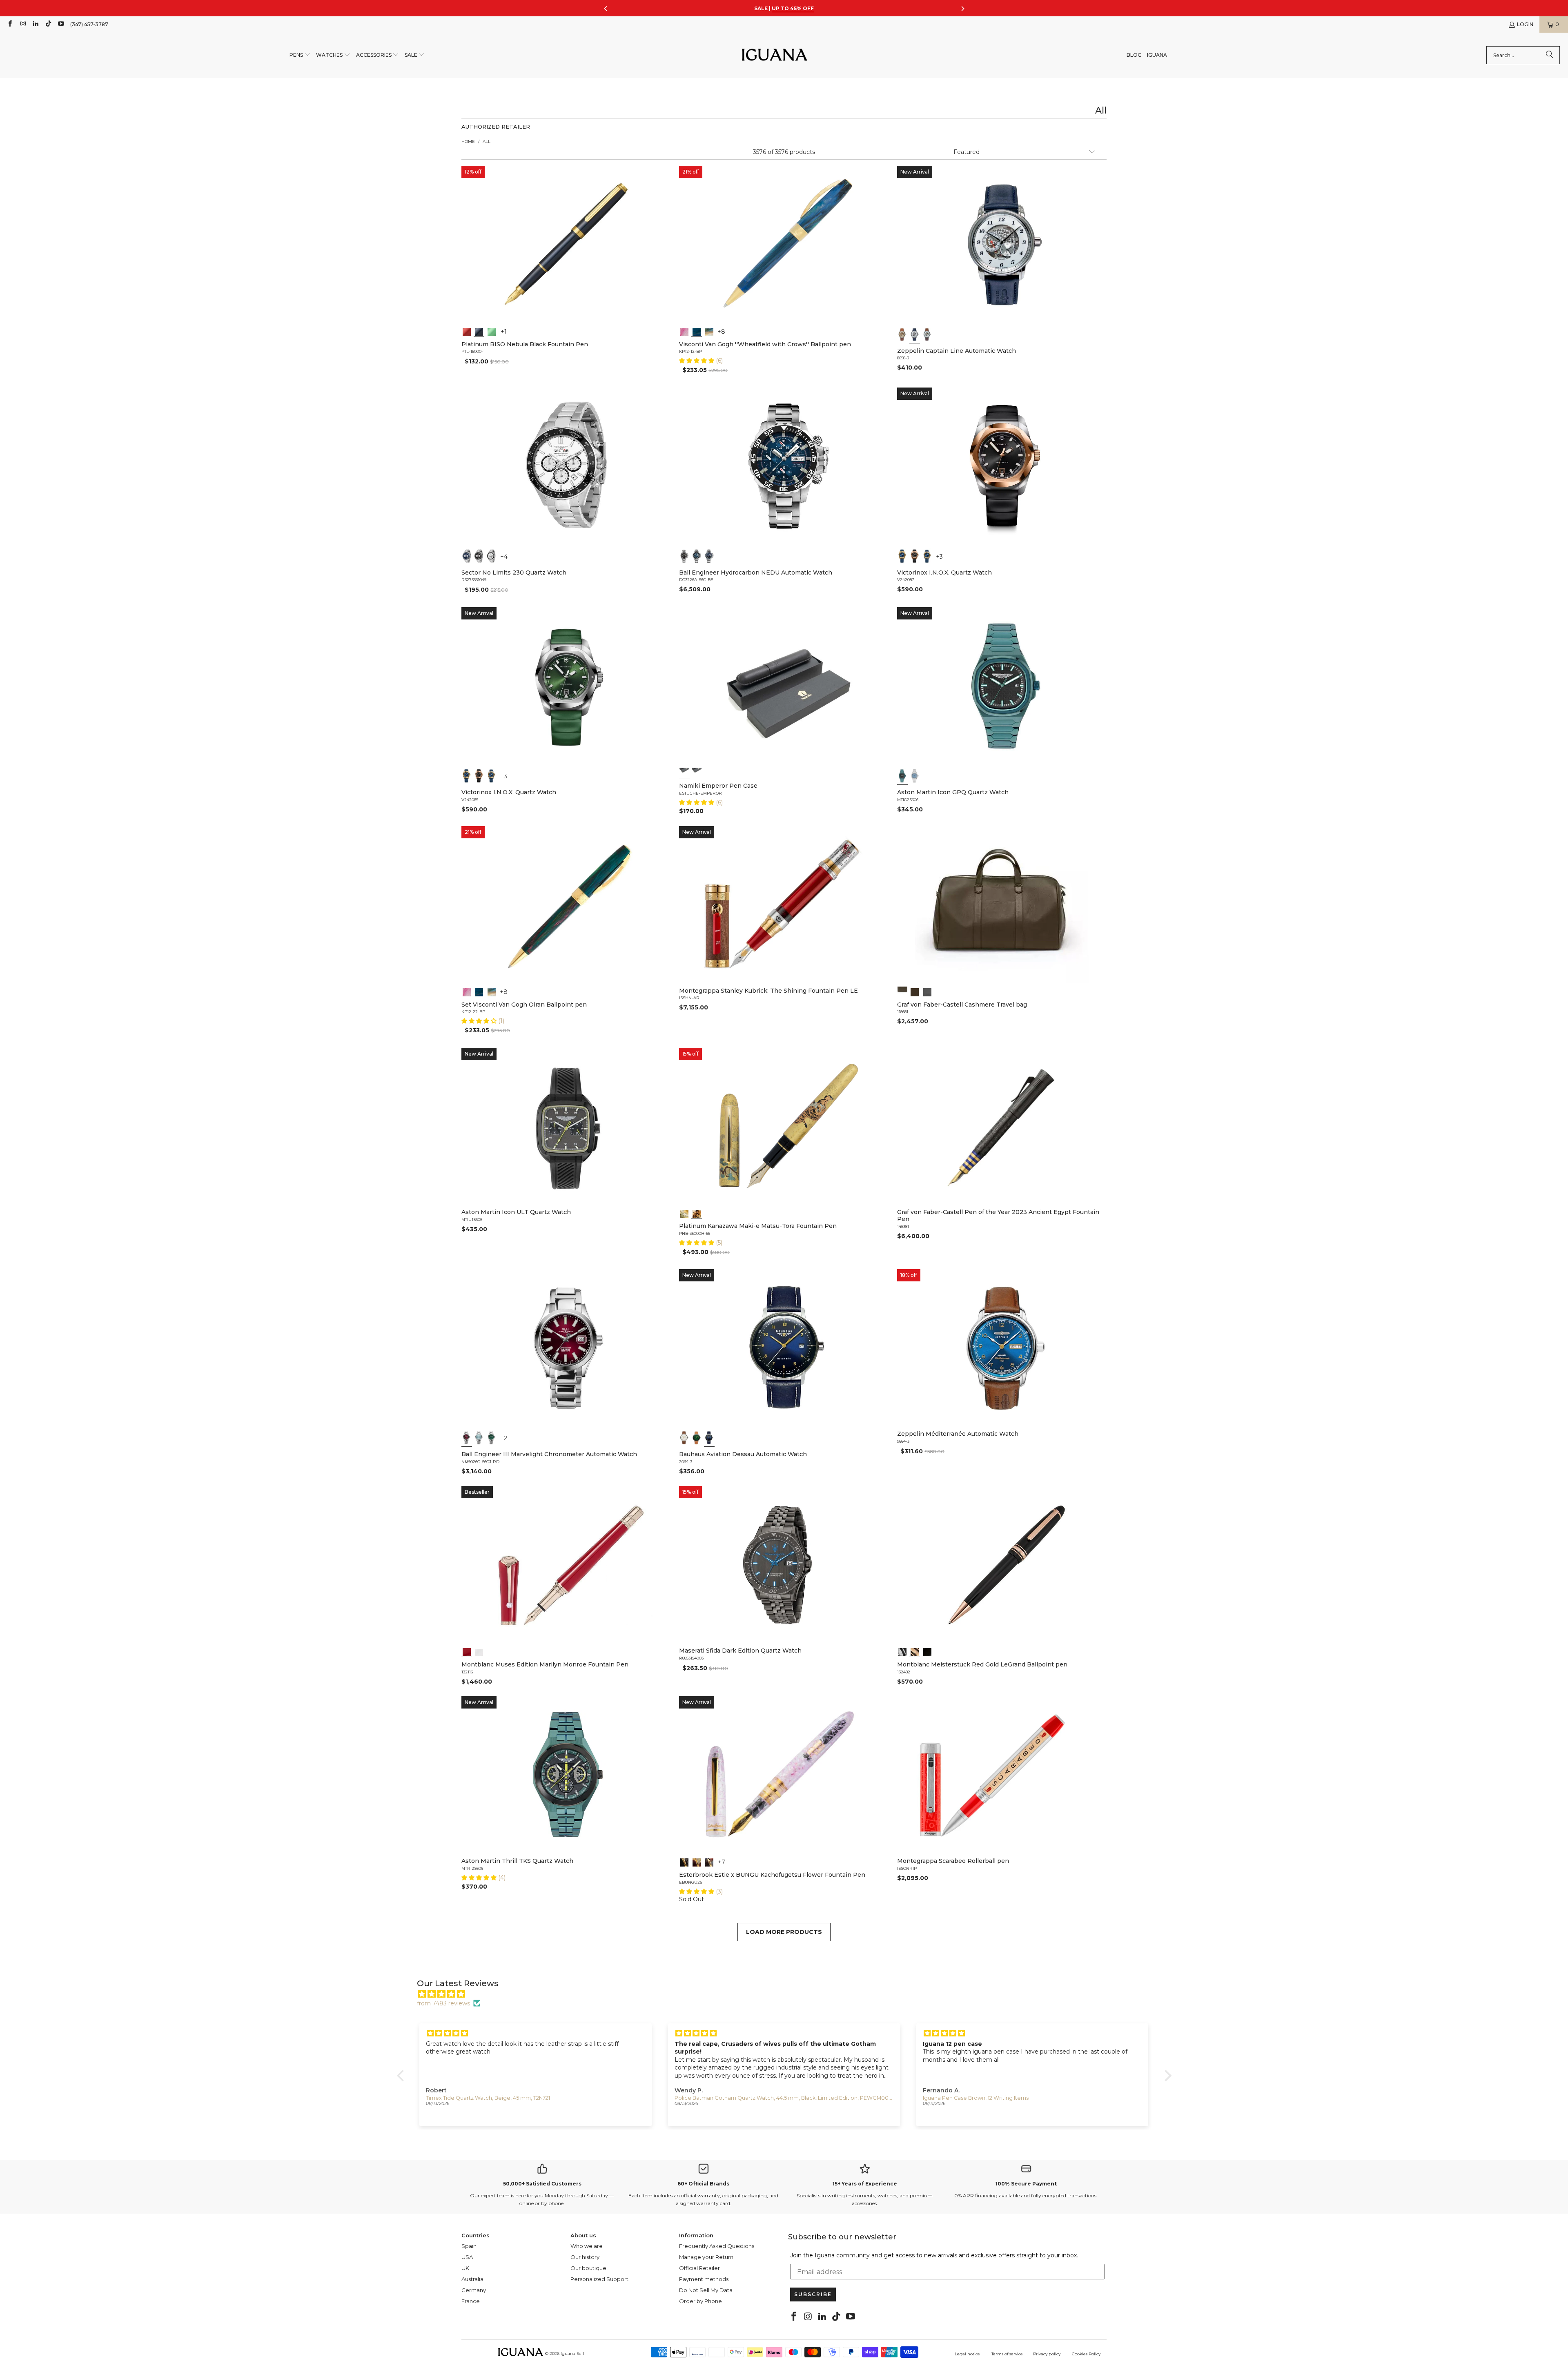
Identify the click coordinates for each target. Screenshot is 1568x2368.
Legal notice (967, 2354)
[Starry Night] (709, 331)
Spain (469, 2246)
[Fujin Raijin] (684, 1213)
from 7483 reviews (443, 2003)
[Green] (492, 331)
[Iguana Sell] (775, 55)
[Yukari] (697, 773)
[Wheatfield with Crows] (697, 331)
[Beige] (902, 334)
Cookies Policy (1086, 2354)
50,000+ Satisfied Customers (542, 2184)
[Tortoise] (697, 1862)
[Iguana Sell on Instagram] (22, 24)
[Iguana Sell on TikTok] (48, 24)
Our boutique (588, 2268)
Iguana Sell (572, 2354)
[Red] (467, 331)
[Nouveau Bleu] (709, 1862)
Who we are (587, 2246)
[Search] (1550, 55)
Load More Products (784, 1932)
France (471, 2301)
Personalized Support (599, 2279)
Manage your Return (706, 2257)
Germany (474, 2290)
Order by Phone (700, 2301)
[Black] (479, 331)
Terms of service (1007, 2354)
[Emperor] (684, 773)
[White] (915, 334)
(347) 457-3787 (89, 24)
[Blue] (467, 556)
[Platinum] (902, 1651)
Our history (585, 2257)
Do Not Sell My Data (706, 2290)
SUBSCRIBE (813, 2294)
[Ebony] (684, 1862)
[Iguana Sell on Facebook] (10, 24)
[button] (300, 55)
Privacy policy (1047, 2354)
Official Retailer (699, 2268)
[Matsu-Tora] (697, 1213)
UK (465, 2268)
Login (1525, 24)
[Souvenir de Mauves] (684, 331)
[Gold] (927, 1651)
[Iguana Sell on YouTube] (61, 24)
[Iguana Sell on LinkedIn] (35, 24)
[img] (788, 1994)
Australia (472, 2279)
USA (467, 2257)
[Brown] (902, 991)
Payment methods (704, 2279)
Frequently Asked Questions (717, 2246)
